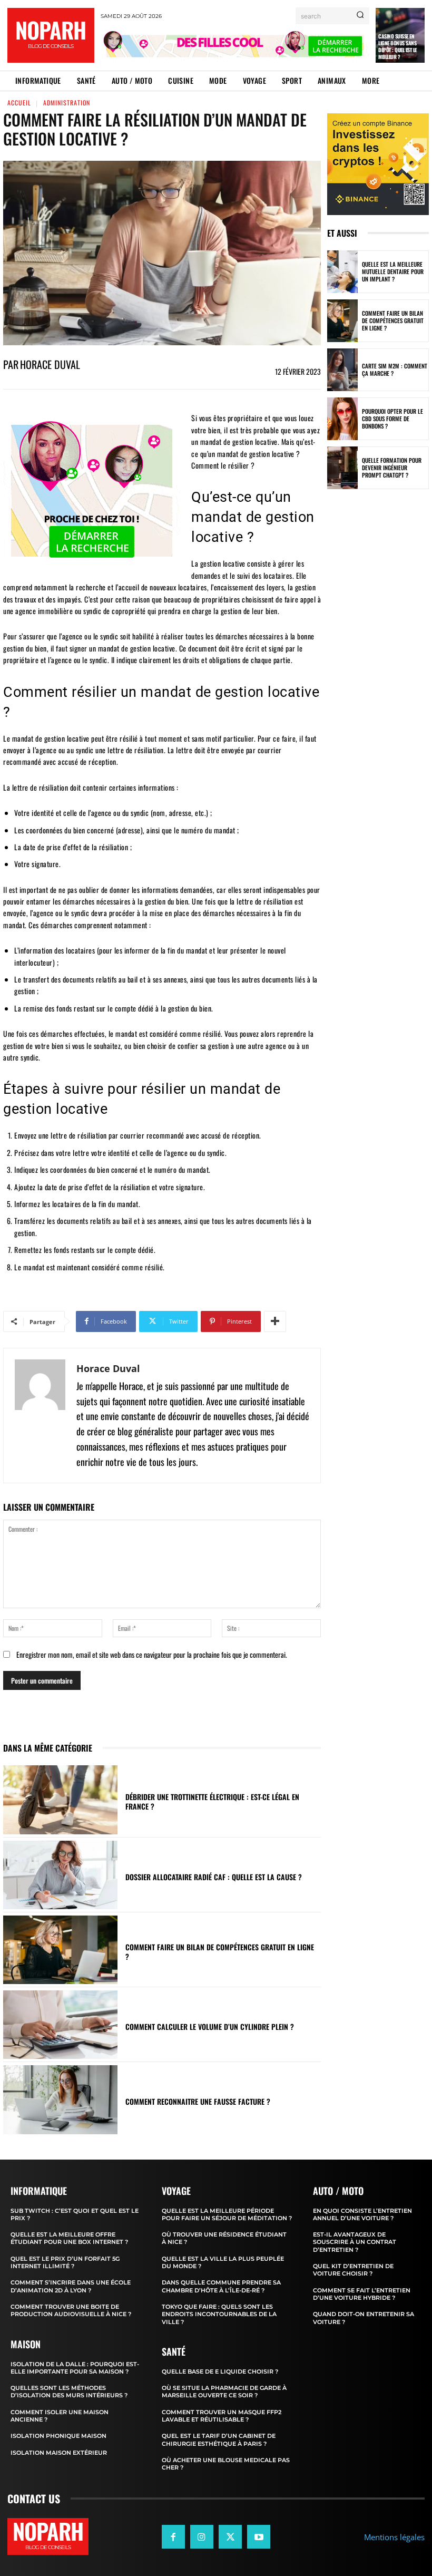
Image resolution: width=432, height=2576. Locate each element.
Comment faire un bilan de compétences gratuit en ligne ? (220, 1952)
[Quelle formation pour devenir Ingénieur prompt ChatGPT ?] (342, 468)
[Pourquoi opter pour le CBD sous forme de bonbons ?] (342, 419)
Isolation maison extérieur (59, 2453)
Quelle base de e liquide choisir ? (220, 2371)
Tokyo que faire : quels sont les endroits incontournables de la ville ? (219, 2314)
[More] (275, 1321)
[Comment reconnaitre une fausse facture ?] (60, 2099)
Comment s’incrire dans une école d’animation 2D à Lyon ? (71, 2286)
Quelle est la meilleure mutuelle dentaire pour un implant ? (393, 272)
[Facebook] (173, 2536)
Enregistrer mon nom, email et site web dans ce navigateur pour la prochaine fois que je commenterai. (152, 1654)
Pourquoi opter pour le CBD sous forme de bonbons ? (392, 419)
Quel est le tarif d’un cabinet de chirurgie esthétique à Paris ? (219, 2439)
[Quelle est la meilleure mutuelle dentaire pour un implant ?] (342, 272)
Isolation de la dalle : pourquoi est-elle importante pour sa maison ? (75, 2368)
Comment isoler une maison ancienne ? (60, 2416)
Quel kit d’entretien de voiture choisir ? (353, 2270)
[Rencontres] (235, 46)
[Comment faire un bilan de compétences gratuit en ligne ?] (60, 1950)
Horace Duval (50, 364)
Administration (67, 103)
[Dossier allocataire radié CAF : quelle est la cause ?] (60, 1875)
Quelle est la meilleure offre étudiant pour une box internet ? (69, 2238)
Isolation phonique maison (58, 2436)
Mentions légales (394, 2537)
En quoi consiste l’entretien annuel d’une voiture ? (362, 2214)
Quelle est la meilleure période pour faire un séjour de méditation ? (227, 2214)
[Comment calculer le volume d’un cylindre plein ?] (60, 2025)
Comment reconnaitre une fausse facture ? (198, 2101)
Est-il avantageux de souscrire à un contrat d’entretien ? (355, 2242)
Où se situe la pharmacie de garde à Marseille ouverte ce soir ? (224, 2392)
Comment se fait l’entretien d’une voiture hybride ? (362, 2294)
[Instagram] (202, 2536)
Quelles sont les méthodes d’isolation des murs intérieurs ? (69, 2392)
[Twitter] (230, 2536)
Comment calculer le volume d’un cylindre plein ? (210, 2026)
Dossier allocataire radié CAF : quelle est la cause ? (214, 1877)
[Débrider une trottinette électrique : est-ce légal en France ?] (60, 1800)
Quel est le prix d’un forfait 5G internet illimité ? (65, 2262)
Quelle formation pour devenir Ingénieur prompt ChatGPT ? (392, 468)
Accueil (19, 103)
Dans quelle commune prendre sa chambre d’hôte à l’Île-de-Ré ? (221, 2286)
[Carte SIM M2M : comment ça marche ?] (342, 370)
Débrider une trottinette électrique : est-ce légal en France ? (212, 1801)
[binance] (378, 164)
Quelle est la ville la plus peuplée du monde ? (223, 2262)
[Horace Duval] (40, 1416)
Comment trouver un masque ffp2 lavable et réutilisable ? (222, 2416)
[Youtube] (259, 2536)
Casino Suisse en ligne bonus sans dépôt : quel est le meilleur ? (397, 46)
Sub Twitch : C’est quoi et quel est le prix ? (75, 2214)
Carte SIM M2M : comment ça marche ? (395, 370)
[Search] (360, 16)
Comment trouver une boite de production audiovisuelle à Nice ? (71, 2310)
